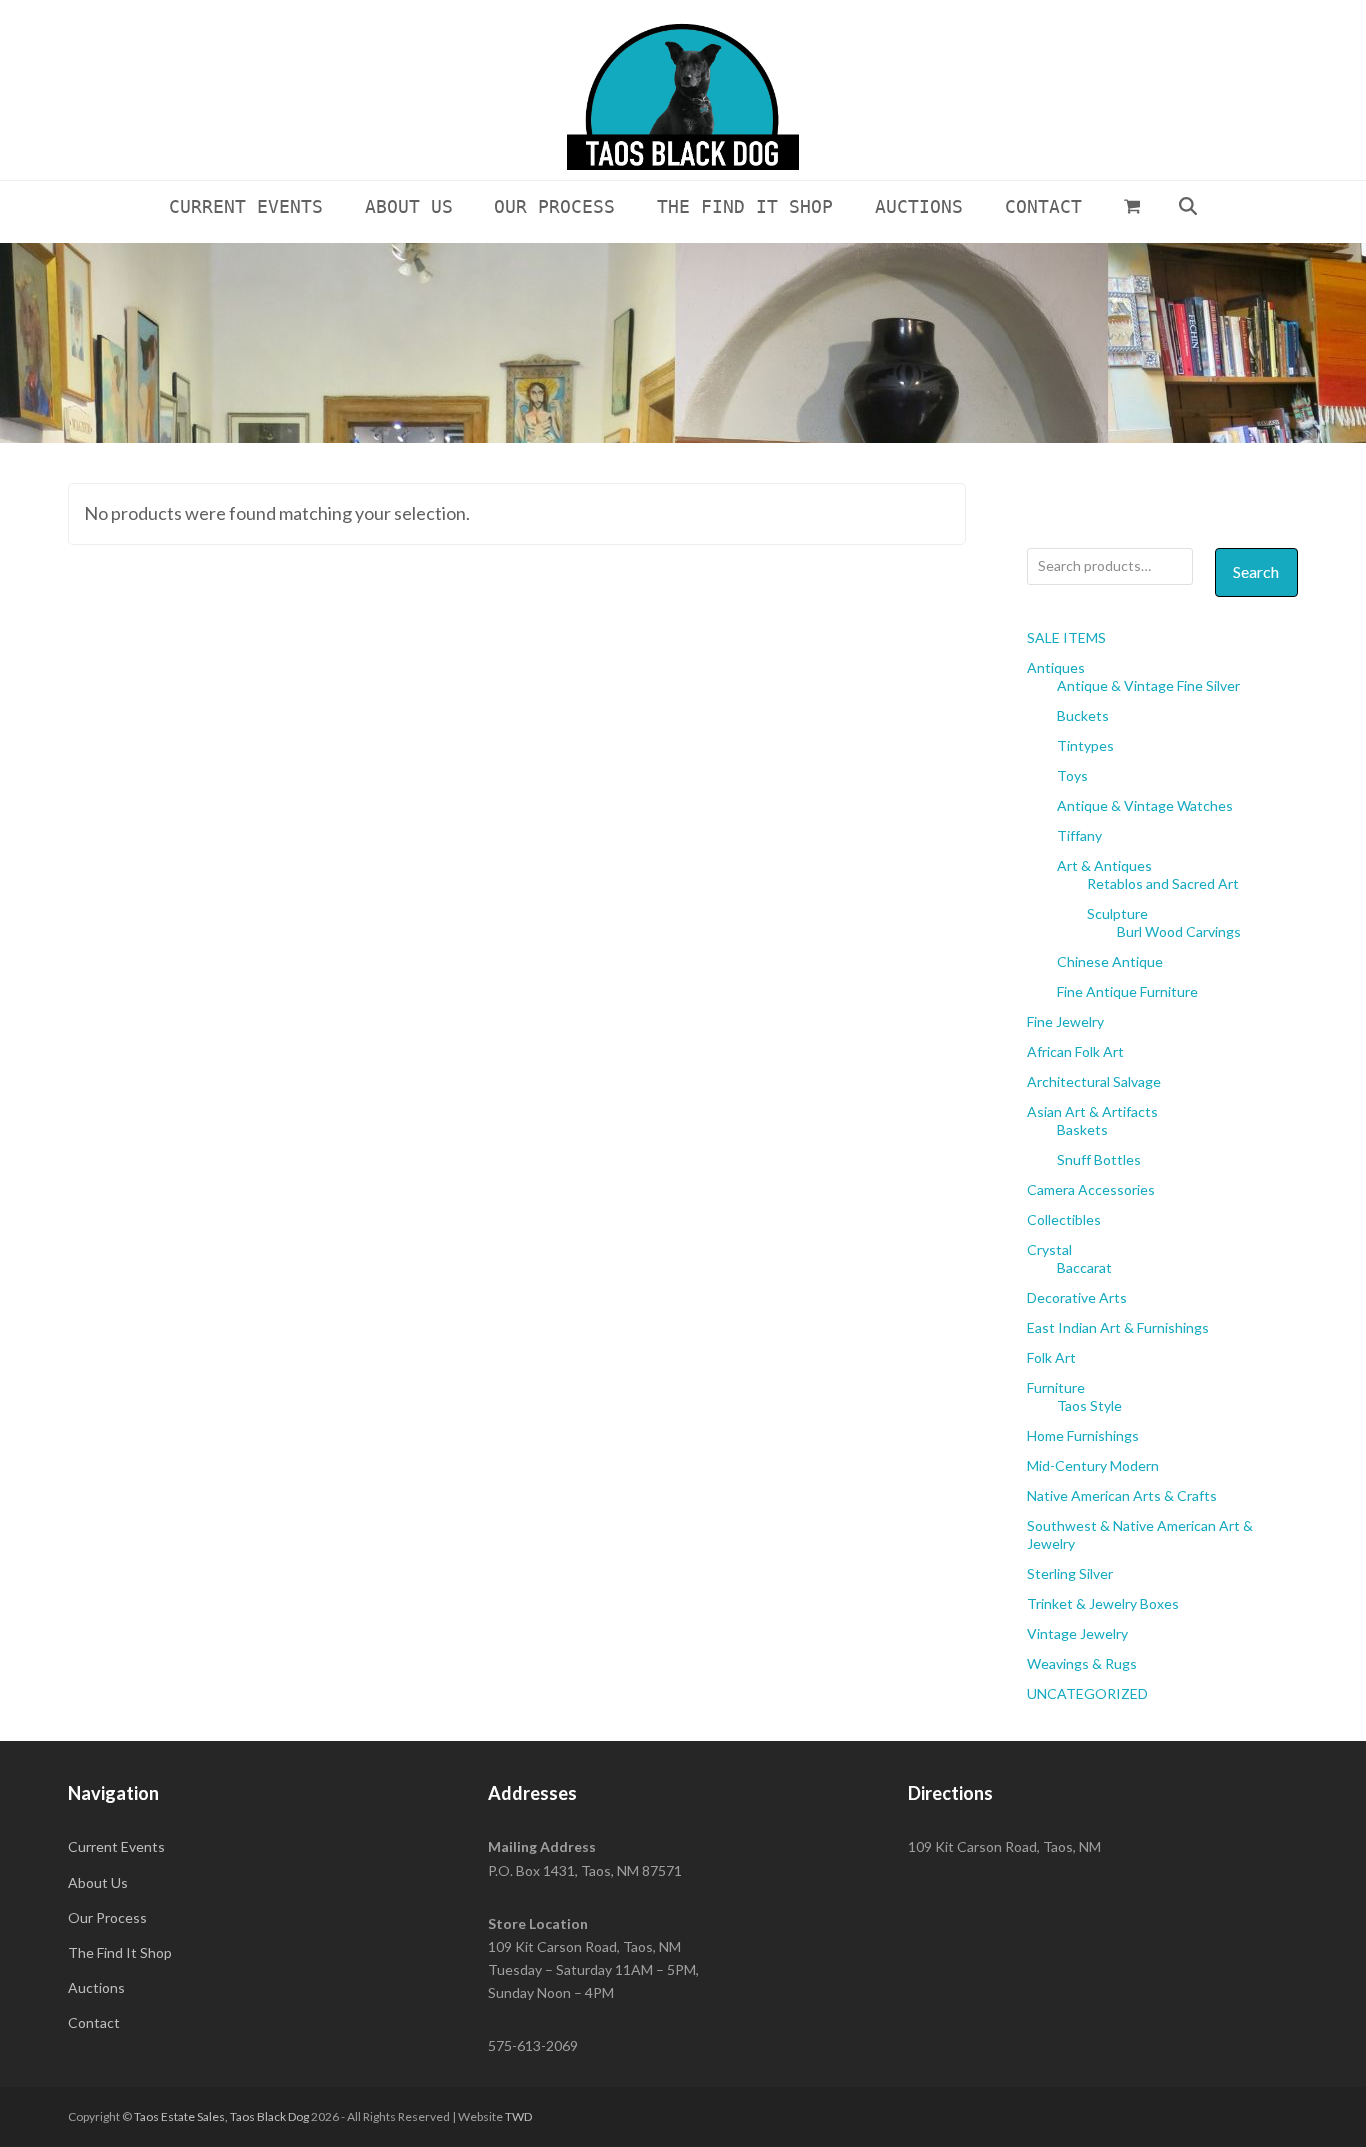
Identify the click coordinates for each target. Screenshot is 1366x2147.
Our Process (107, 1917)
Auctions (96, 1987)
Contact (94, 2022)
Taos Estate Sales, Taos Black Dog (221, 2116)
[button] (1132, 206)
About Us (98, 1882)
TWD (518, 2116)
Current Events (116, 1846)
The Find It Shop (120, 1952)
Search (1256, 571)
